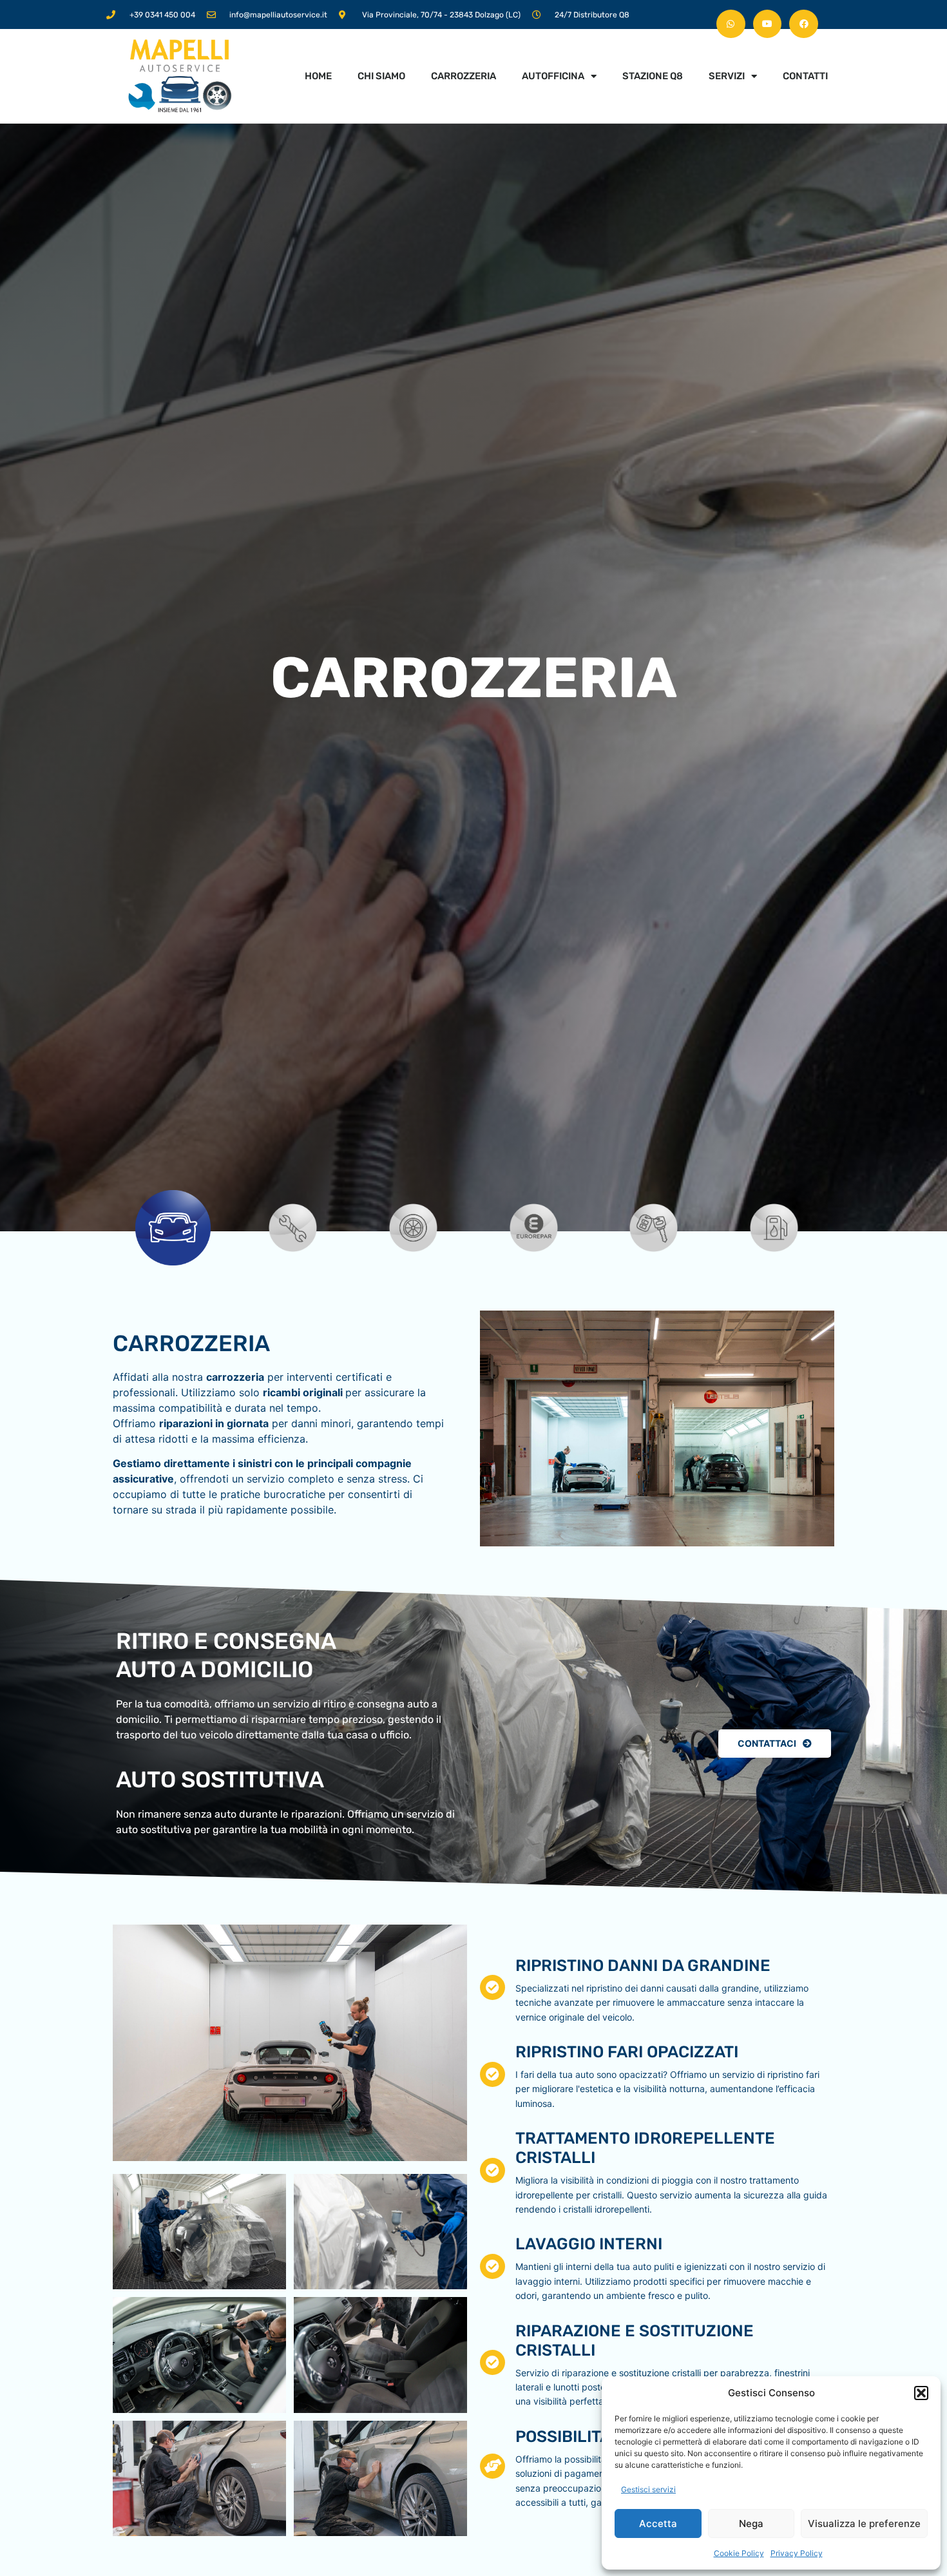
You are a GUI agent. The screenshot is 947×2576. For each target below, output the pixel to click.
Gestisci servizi (648, 2489)
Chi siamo (381, 76)
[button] (921, 2393)
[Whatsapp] (731, 24)
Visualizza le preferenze (864, 2523)
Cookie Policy (739, 2553)
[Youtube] (768, 24)
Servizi (727, 76)
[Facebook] (804, 24)
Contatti (805, 76)
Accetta (658, 2523)
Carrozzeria (464, 76)
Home (318, 76)
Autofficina (553, 76)
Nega (751, 2523)
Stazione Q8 (653, 76)
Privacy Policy (797, 2553)
